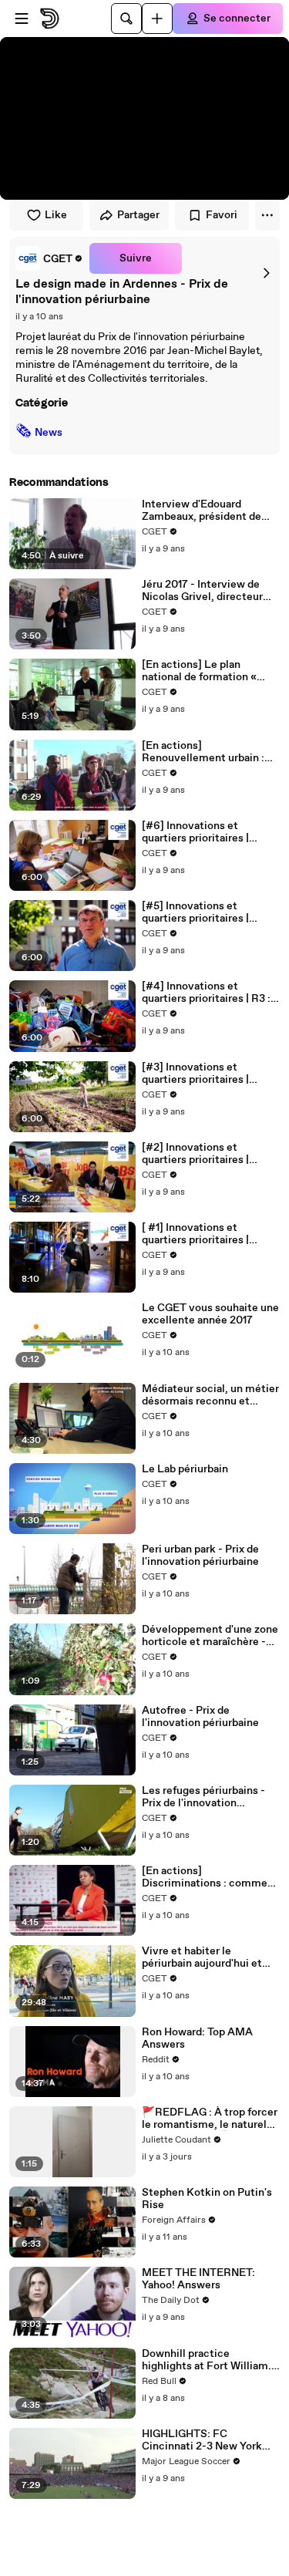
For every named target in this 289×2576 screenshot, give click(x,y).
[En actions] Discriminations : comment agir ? (210, 1877)
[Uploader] (157, 19)
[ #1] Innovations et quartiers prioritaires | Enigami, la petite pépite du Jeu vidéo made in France (210, 1234)
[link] (49, 258)
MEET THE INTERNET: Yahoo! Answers (198, 2279)
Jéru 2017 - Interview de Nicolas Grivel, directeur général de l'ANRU (202, 591)
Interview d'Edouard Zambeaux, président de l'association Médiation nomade (202, 511)
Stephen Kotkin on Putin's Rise (207, 2199)
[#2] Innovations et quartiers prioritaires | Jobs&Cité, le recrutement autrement (208, 1154)
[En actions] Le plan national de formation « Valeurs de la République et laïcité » (209, 671)
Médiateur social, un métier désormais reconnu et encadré (210, 1395)
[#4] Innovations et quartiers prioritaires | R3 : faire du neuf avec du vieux (208, 993)
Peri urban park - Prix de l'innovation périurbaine (200, 1556)
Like (56, 215)
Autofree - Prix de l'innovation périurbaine (200, 1717)
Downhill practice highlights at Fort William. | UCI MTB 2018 (209, 2360)
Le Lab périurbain (185, 1469)
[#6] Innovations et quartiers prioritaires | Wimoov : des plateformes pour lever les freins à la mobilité (207, 832)
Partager (138, 215)
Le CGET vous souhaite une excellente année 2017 (210, 1314)
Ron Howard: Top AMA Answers (197, 2038)
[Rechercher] (126, 19)
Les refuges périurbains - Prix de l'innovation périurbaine (203, 1797)
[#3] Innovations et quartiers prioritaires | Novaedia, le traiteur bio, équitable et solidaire (203, 1074)
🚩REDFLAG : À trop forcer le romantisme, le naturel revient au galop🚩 (210, 2119)
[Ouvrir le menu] (22, 19)
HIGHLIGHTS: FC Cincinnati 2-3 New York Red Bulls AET (202, 2440)
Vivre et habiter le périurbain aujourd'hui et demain (202, 1957)
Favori (222, 215)
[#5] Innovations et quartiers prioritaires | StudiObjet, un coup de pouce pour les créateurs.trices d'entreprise (199, 912)
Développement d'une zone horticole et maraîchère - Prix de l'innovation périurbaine (210, 1636)
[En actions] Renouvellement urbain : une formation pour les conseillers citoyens (203, 752)
